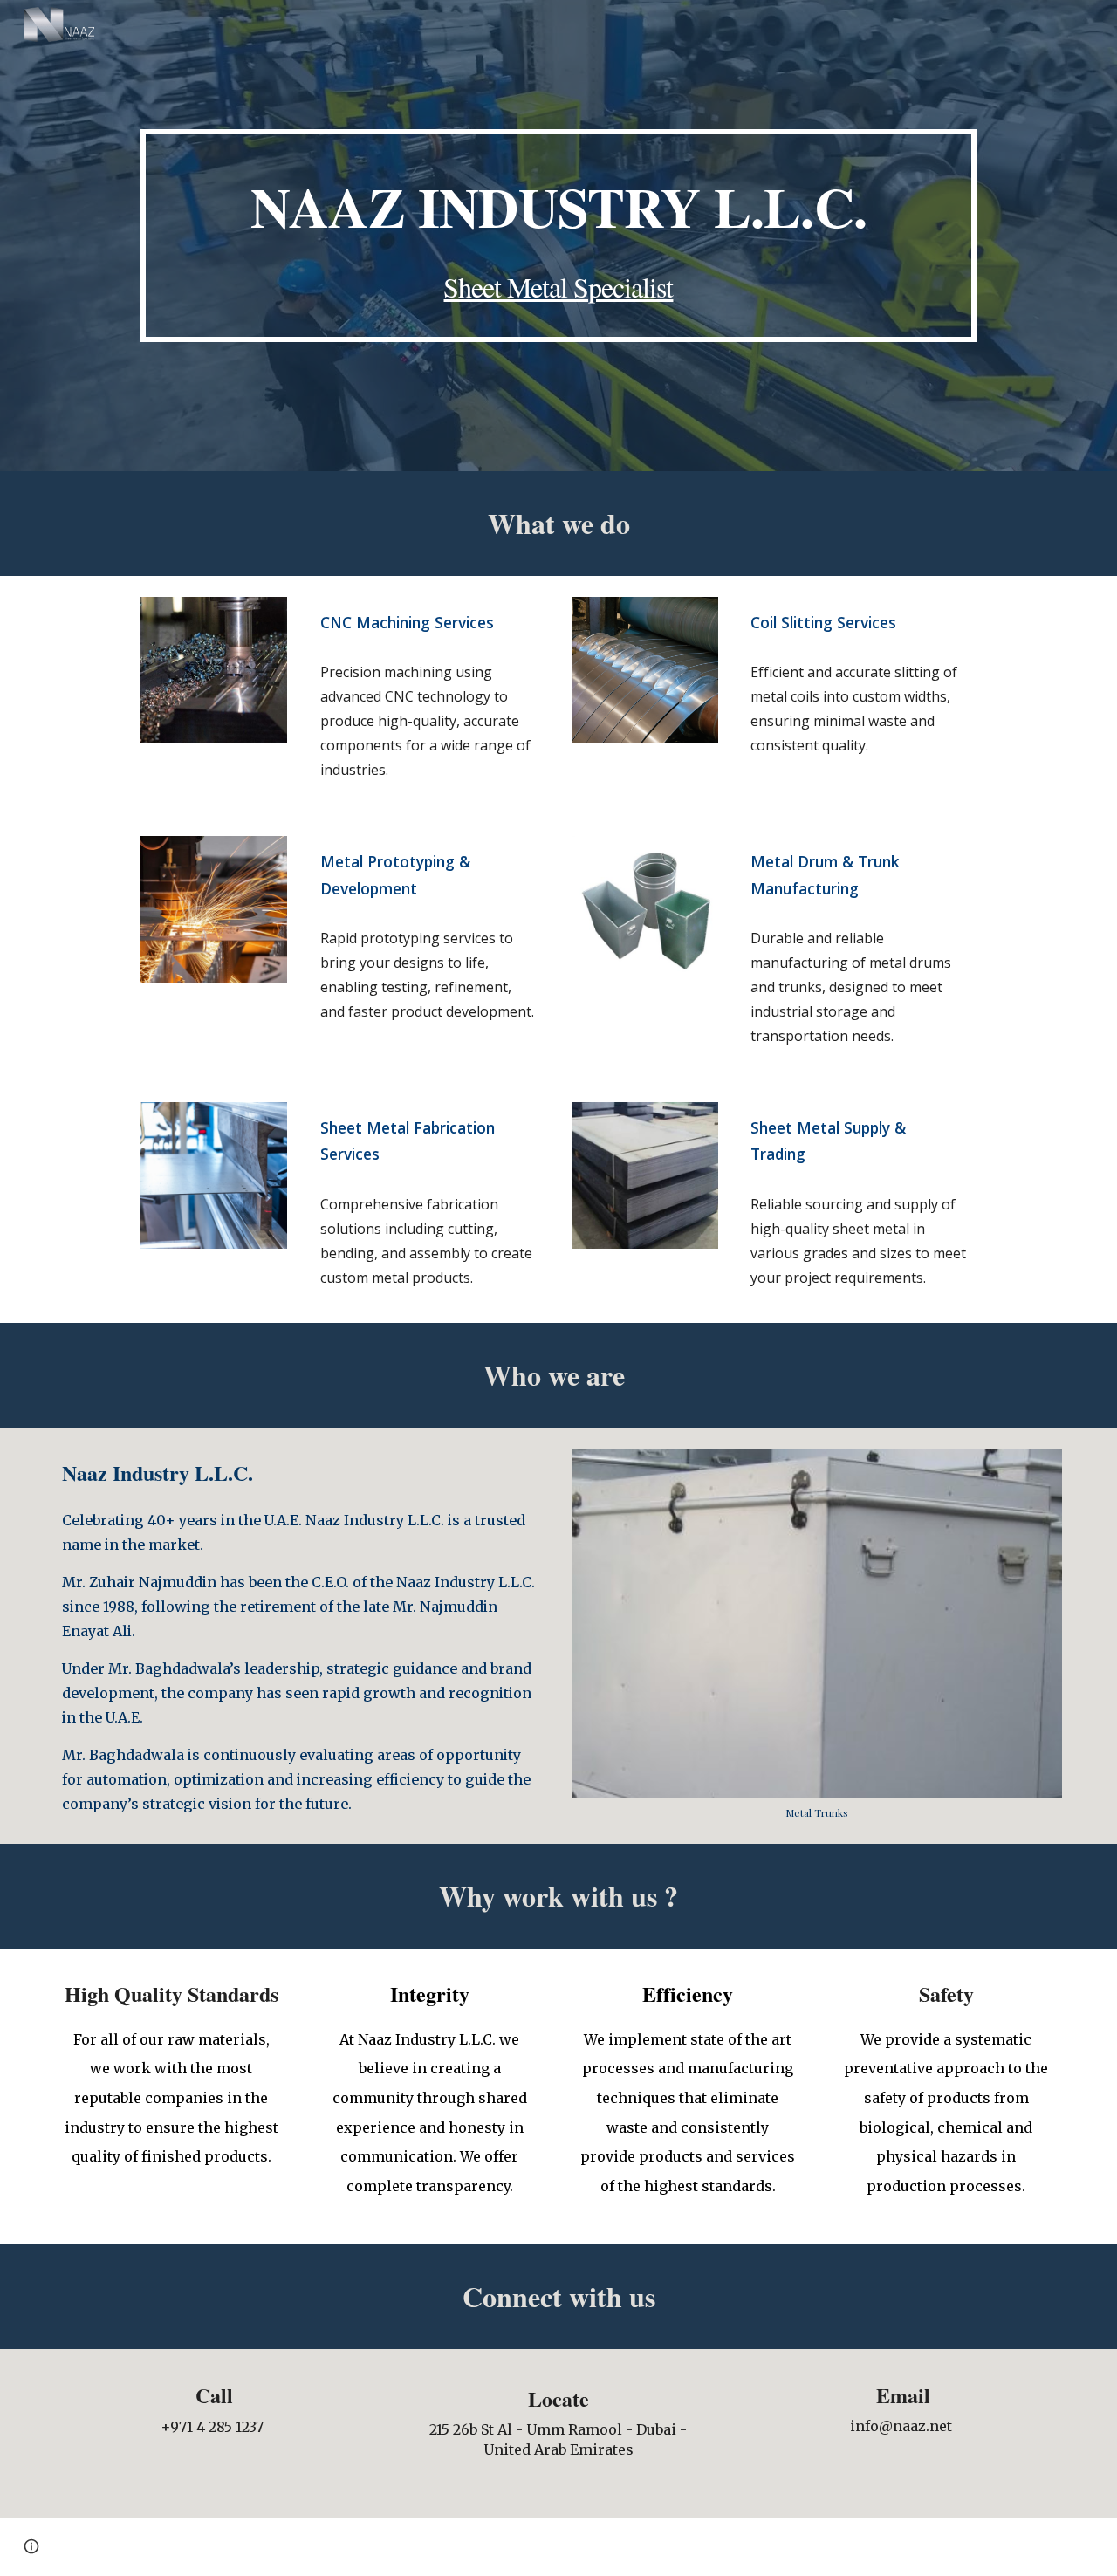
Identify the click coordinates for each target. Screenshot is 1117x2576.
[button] (31, 2546)
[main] (558, 236)
